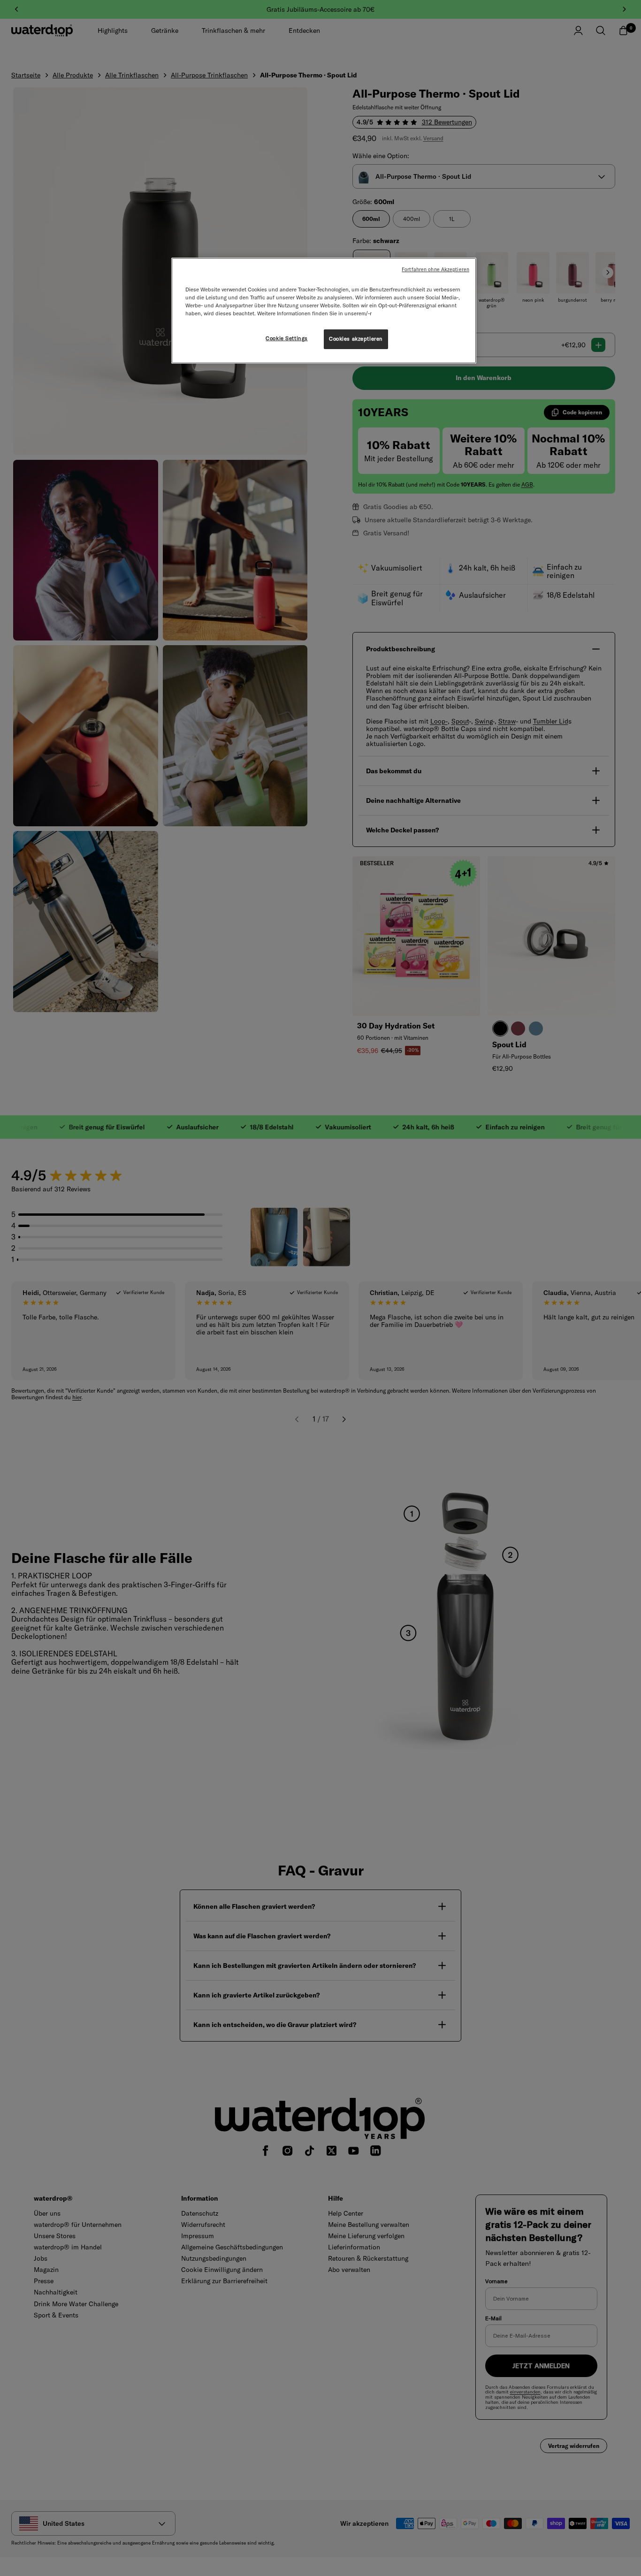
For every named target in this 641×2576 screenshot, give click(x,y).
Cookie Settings (287, 338)
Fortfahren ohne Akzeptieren (435, 269)
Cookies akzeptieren (356, 339)
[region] (324, 311)
